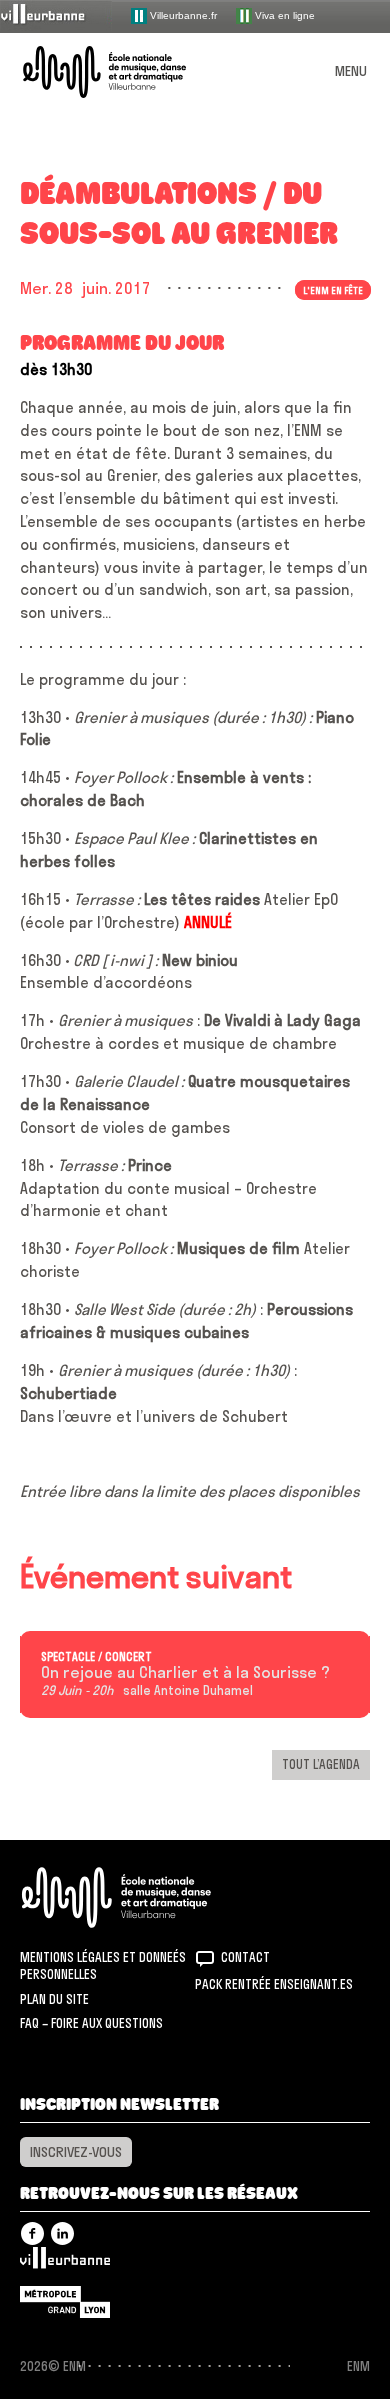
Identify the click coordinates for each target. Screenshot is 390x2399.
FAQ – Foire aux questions (91, 2023)
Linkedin (62, 2233)
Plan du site (54, 1999)
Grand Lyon (65, 2302)
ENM (142, 1897)
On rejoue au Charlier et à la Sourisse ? (185, 1673)
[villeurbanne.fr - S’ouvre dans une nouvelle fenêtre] (56, 15)
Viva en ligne (283, 14)
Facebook (32, 2233)
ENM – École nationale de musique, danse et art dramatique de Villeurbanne (128, 72)
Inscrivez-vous (76, 2152)
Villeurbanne (65, 2263)
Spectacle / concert (96, 1657)
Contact (245, 1957)
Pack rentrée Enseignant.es (274, 1984)
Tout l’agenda (321, 1764)
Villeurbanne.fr (182, 14)
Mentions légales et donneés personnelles (103, 1966)
